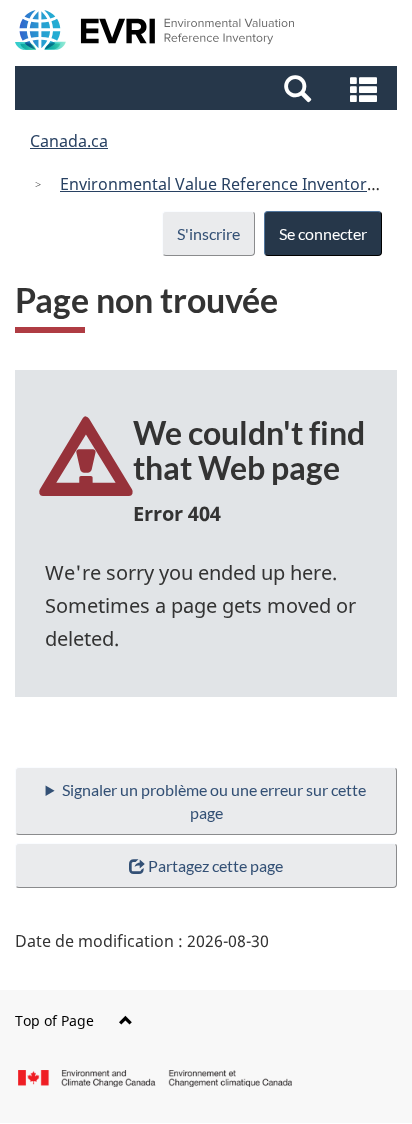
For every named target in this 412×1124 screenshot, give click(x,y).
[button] (208, 88)
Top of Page (54, 1020)
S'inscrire (208, 233)
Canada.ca (69, 141)
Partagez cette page (215, 865)
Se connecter (323, 233)
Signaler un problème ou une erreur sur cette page (214, 801)
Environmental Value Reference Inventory (217, 184)
